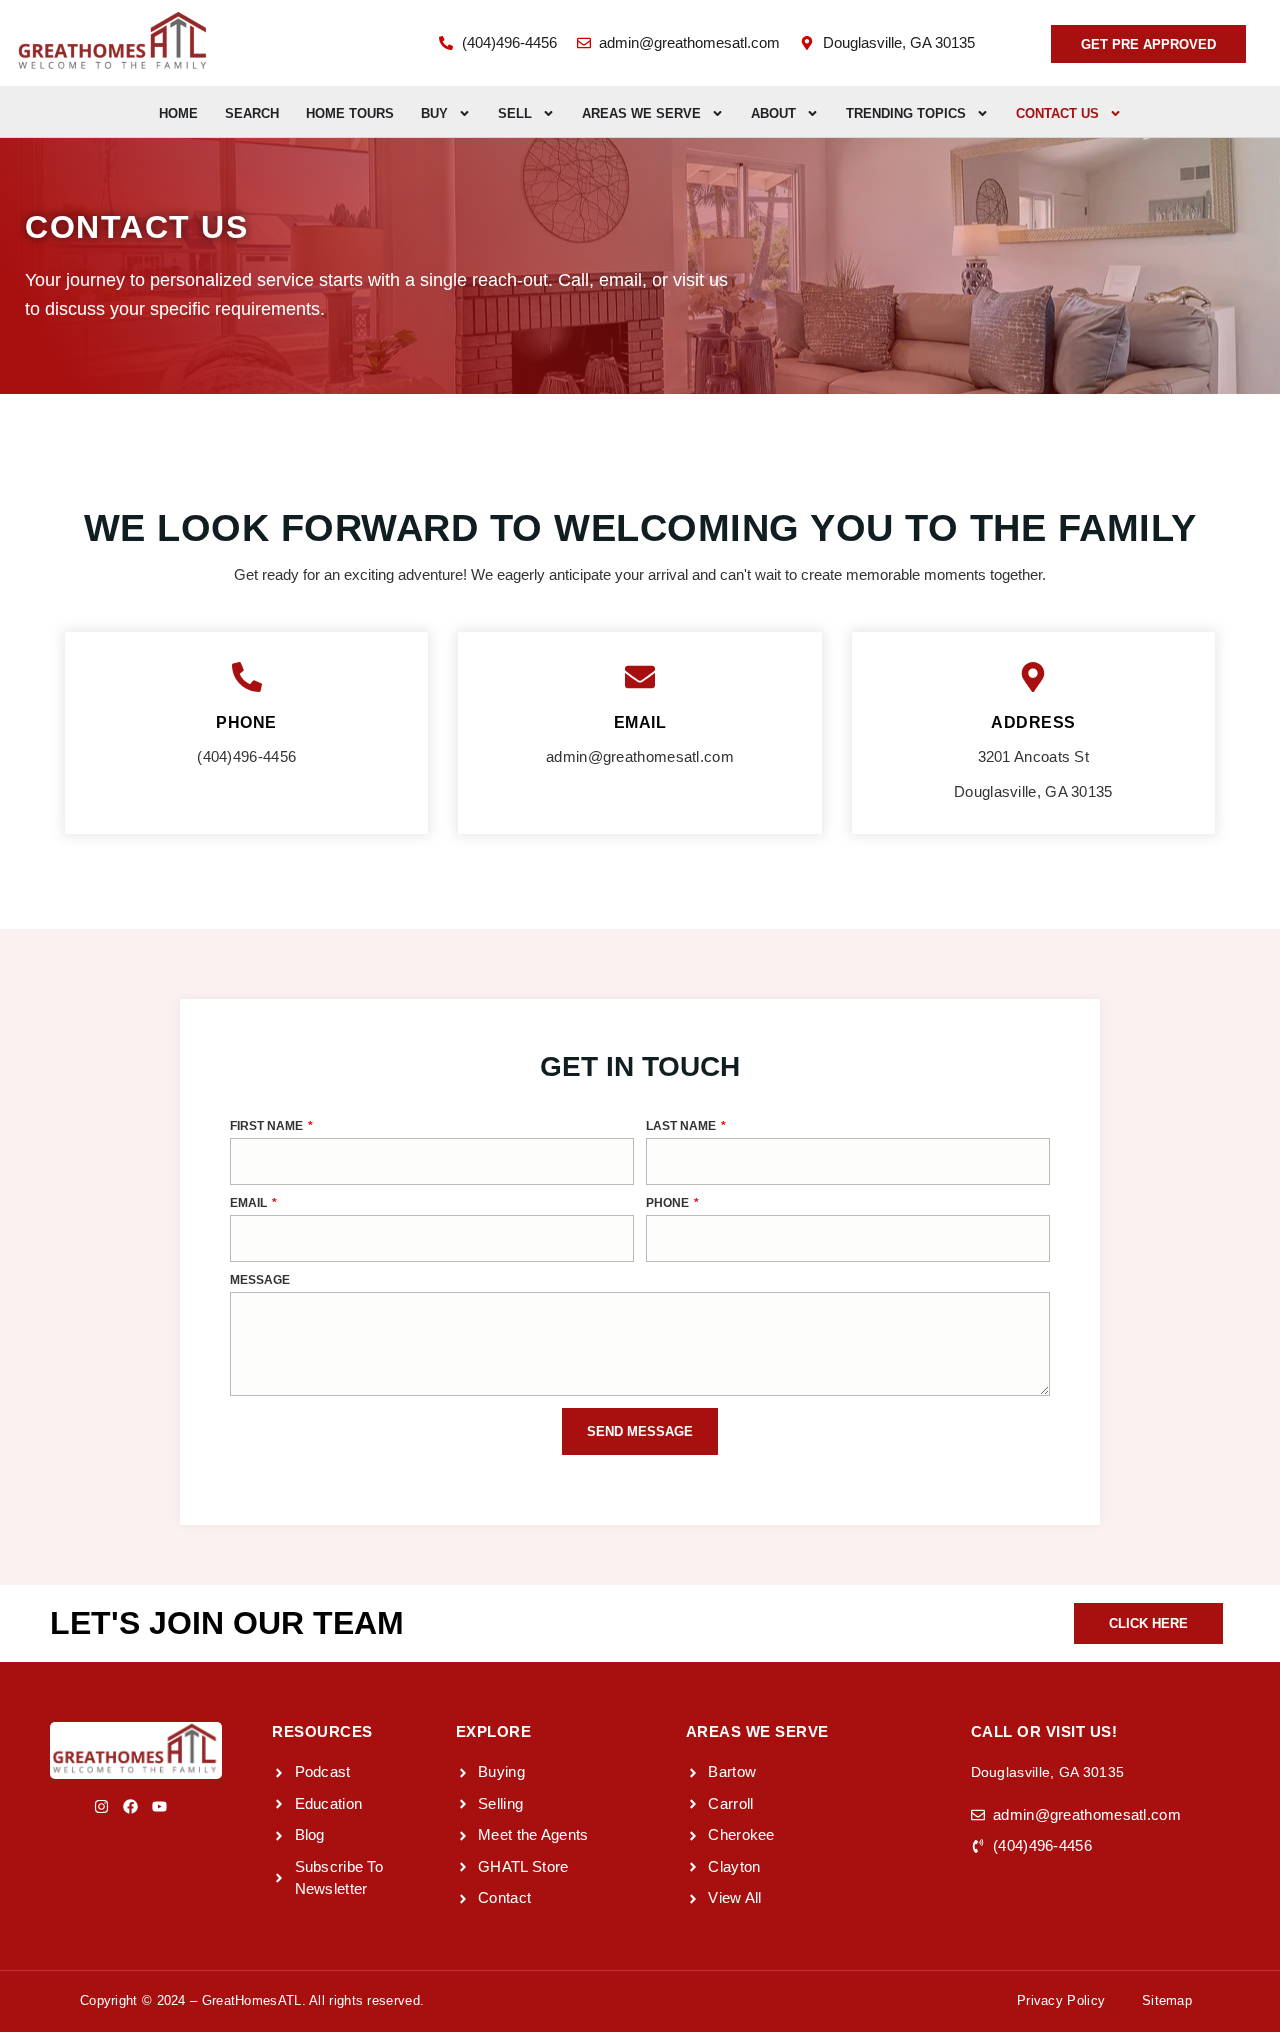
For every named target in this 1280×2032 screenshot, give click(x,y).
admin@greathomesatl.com (640, 756)
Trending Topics (906, 113)
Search (252, 113)
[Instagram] (101, 1806)
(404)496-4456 (246, 756)
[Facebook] (130, 1806)
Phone (669, 1203)
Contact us (1057, 113)
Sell (515, 113)
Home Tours (350, 113)
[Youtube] (159, 1806)
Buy (434, 113)
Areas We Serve (641, 113)
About (773, 113)
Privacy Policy (1061, 2000)
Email (250, 1203)
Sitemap (1167, 2000)
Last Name (682, 1126)
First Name (268, 1126)
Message (260, 1280)
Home (178, 113)
